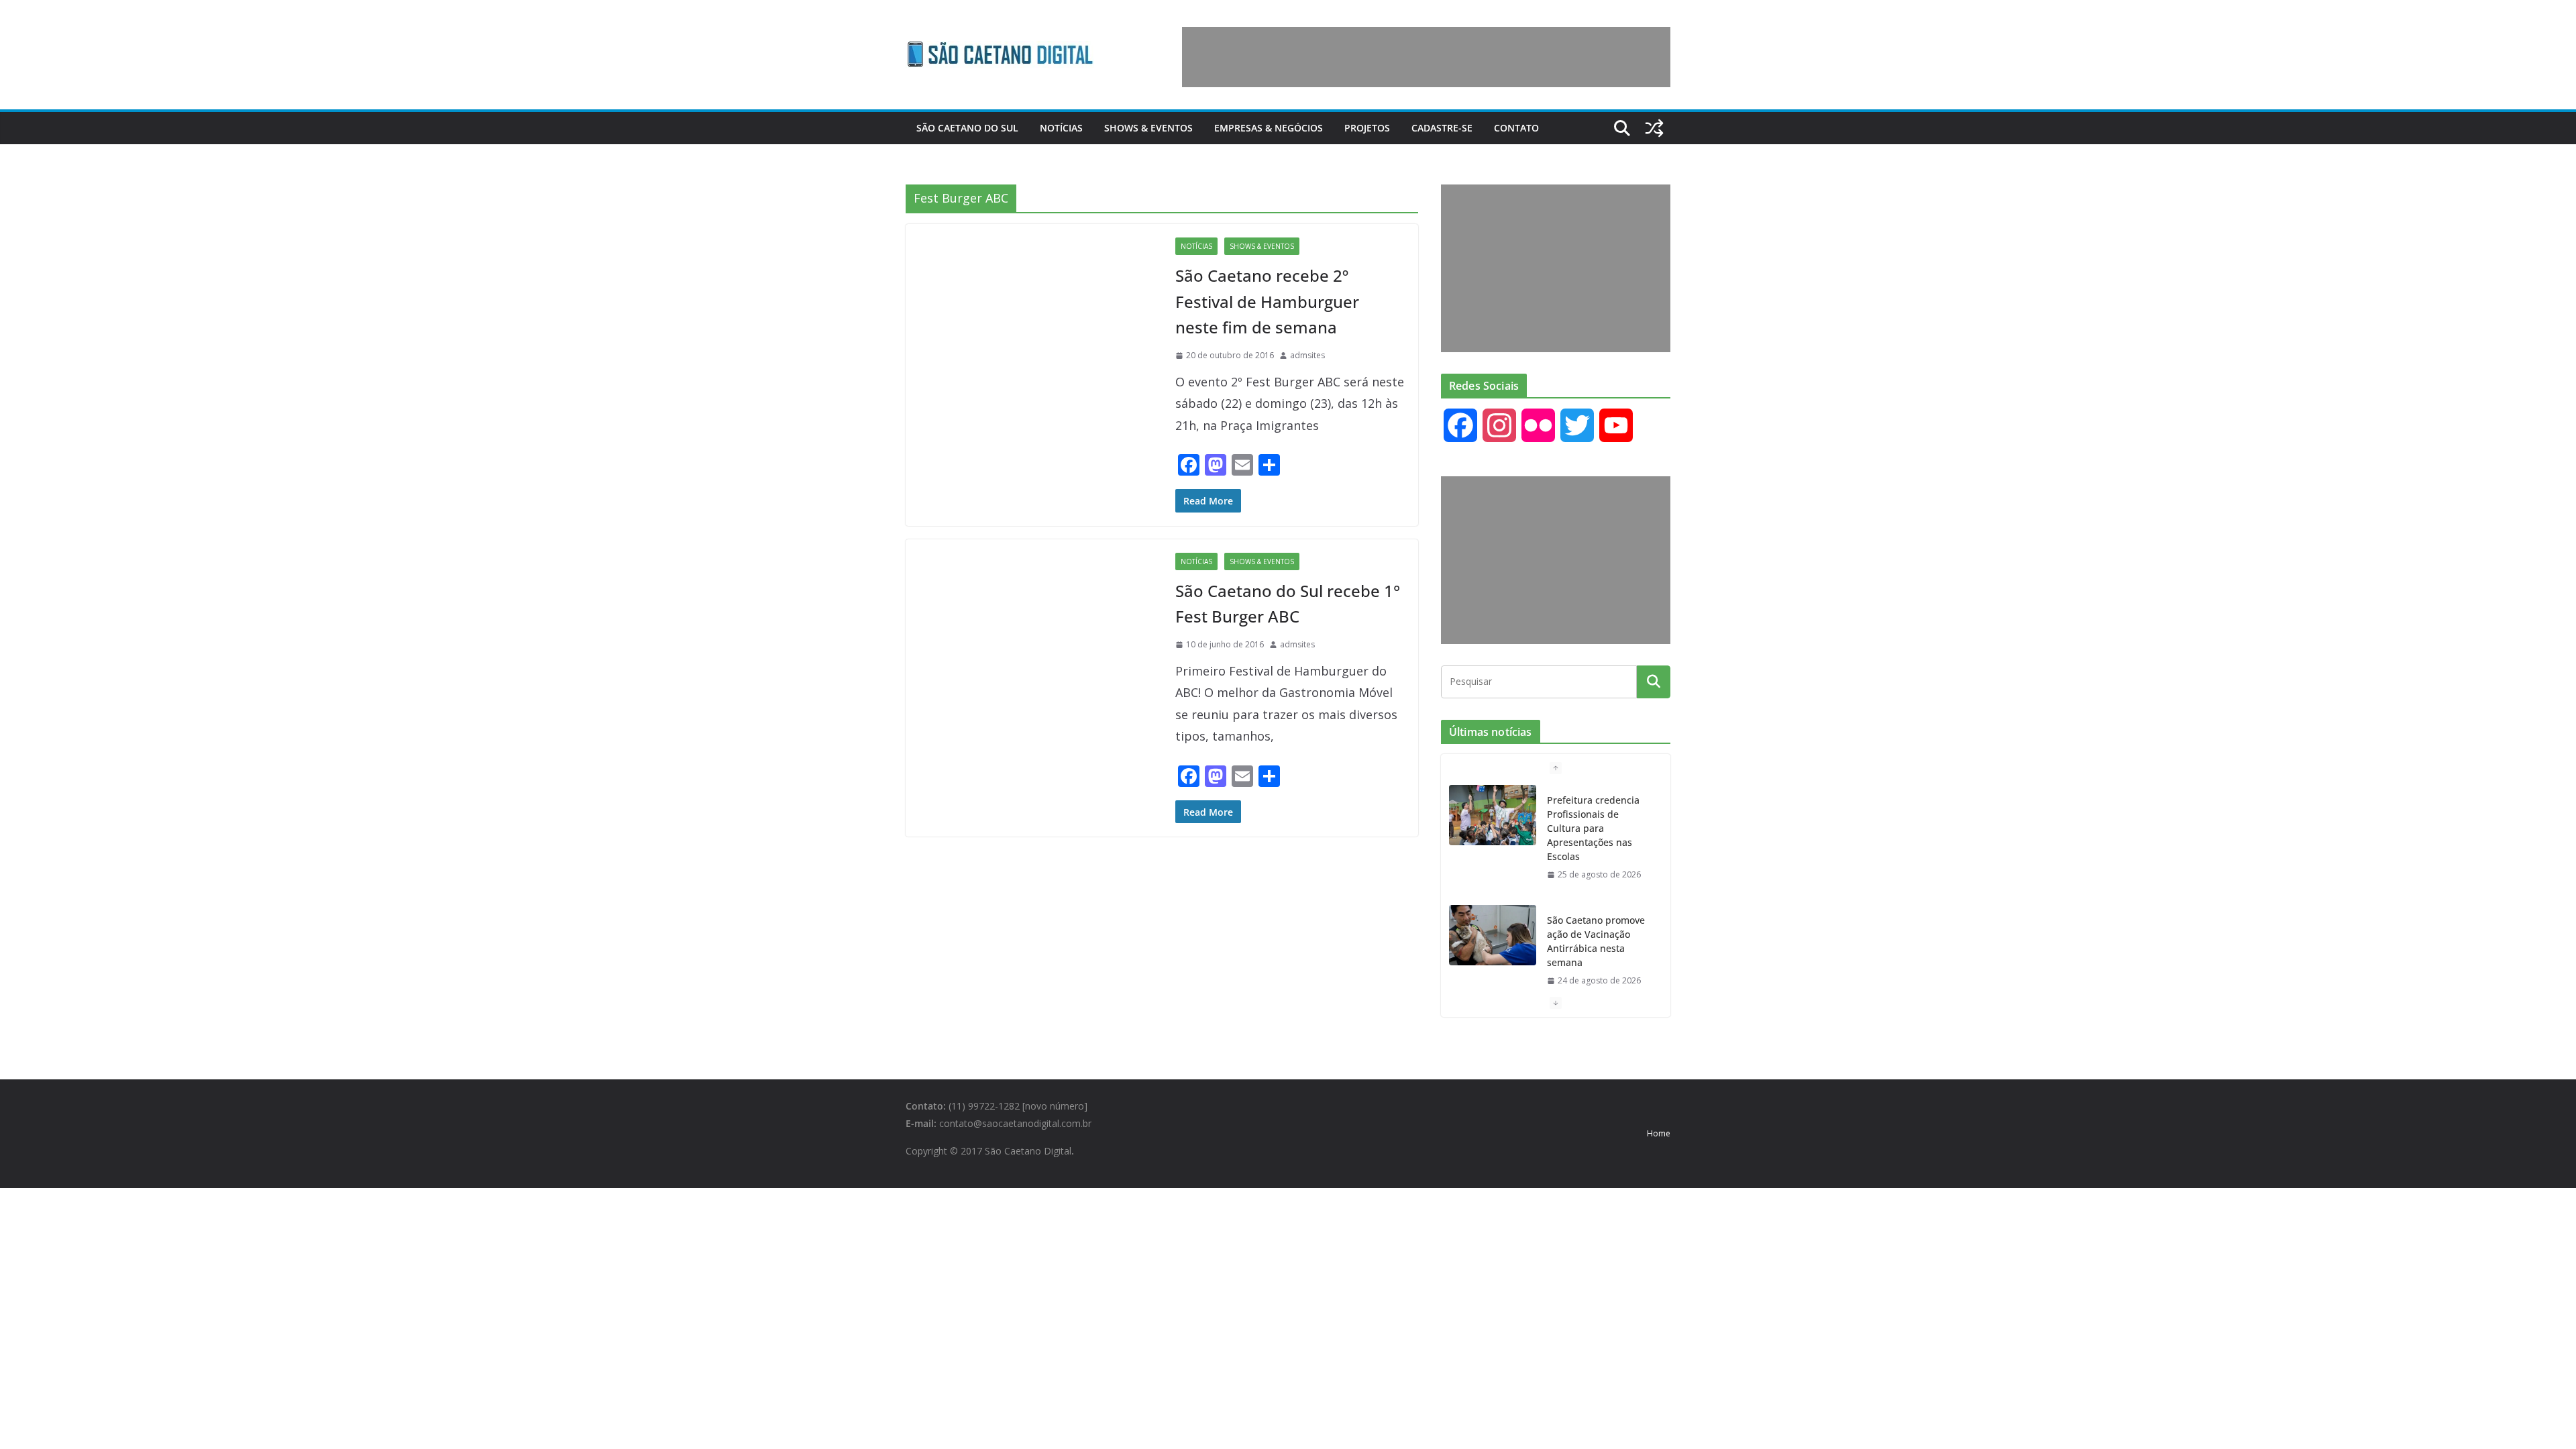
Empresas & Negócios (1269, 128)
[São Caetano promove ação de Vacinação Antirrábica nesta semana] (1493, 935)
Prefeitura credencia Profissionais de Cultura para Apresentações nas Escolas (1593, 828)
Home (1659, 1133)
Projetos (1367, 128)
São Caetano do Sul (967, 128)
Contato (1516, 128)
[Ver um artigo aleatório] (1654, 128)
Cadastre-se (1442, 128)
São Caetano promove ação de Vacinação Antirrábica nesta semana (1596, 941)
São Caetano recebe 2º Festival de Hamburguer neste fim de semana (1267, 301)
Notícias (1061, 128)
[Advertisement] (1426, 57)
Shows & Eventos (1148, 128)
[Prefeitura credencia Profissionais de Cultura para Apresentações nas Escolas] (1493, 815)
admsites (1307, 355)
